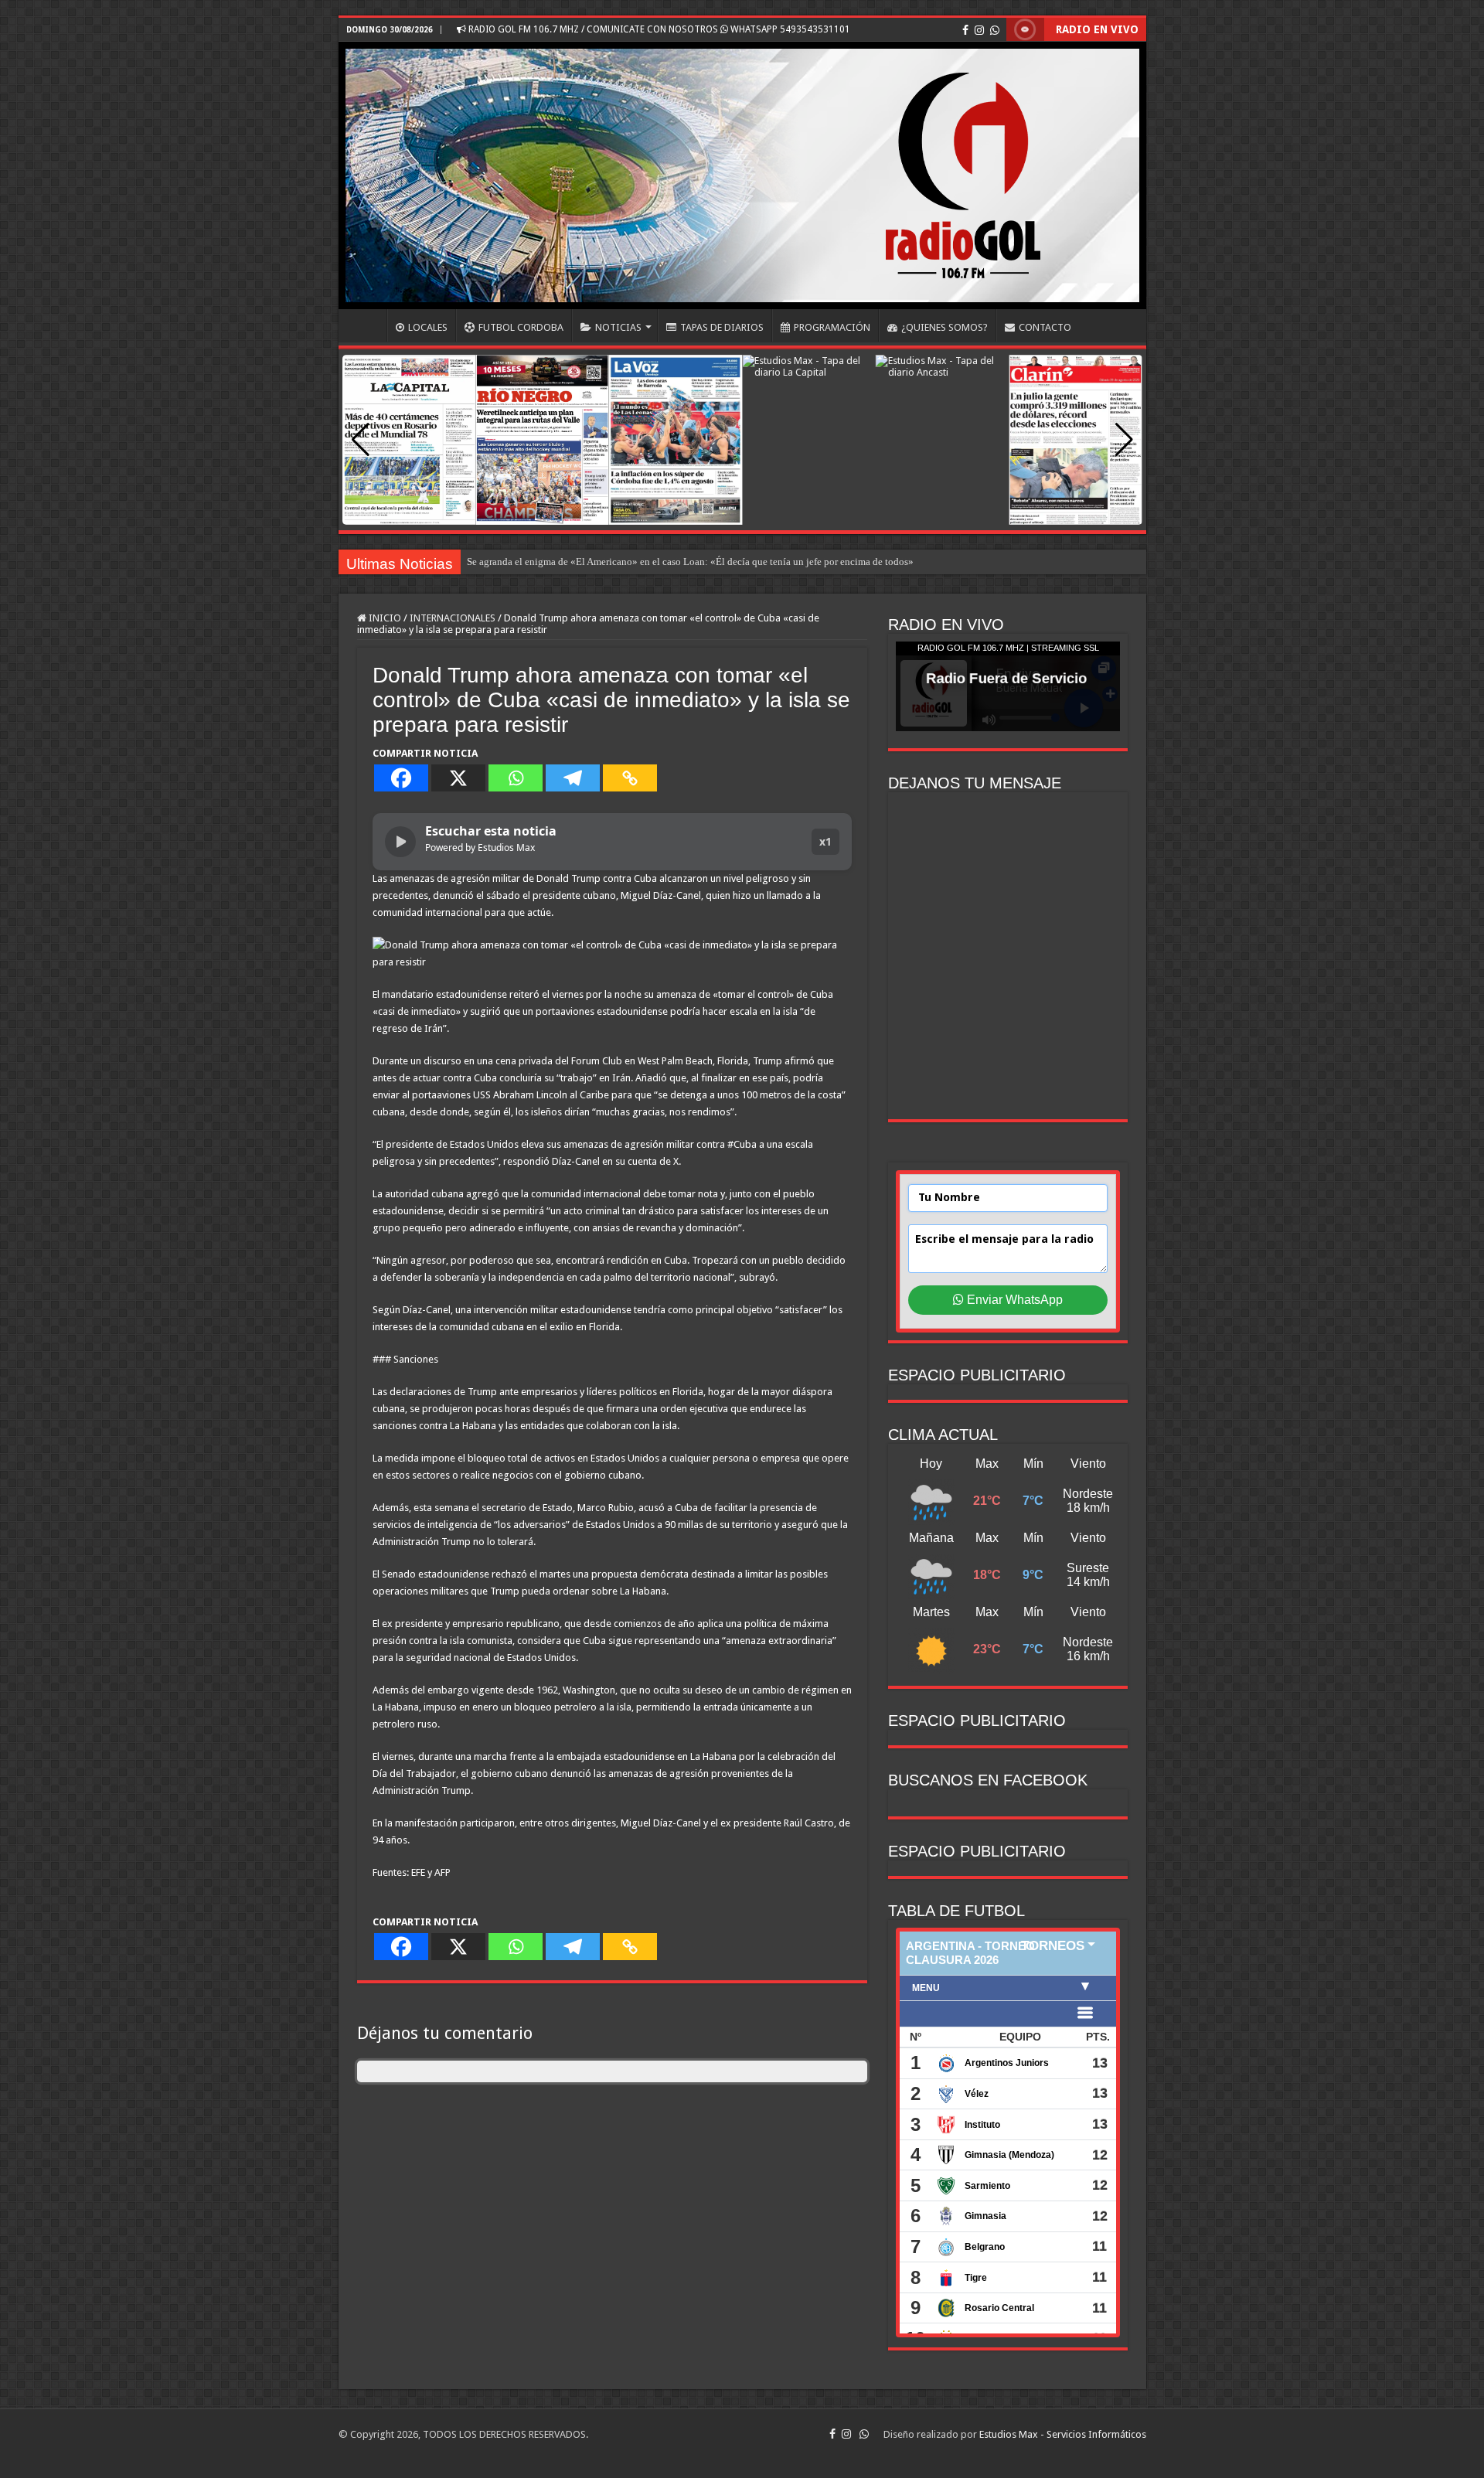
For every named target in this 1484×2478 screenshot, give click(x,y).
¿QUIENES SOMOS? (945, 327)
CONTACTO (1045, 327)
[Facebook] (965, 30)
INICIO (366, 325)
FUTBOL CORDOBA (521, 327)
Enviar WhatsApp (1013, 1300)
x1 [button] (825, 841)
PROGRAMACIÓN (832, 327)
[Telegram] (573, 778)
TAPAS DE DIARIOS (722, 327)
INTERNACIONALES (453, 618)
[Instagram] (979, 30)
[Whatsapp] (516, 778)
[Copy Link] (630, 778)
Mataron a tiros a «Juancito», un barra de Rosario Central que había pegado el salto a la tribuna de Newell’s (690, 562)
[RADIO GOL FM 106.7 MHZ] (742, 175)
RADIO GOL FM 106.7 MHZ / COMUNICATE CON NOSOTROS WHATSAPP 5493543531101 (658, 29)
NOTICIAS (618, 327)
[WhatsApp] (995, 30)
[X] (458, 778)
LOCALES (428, 327)
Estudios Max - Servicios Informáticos (1063, 2434)
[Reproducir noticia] (400, 842)
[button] (1124, 440)
